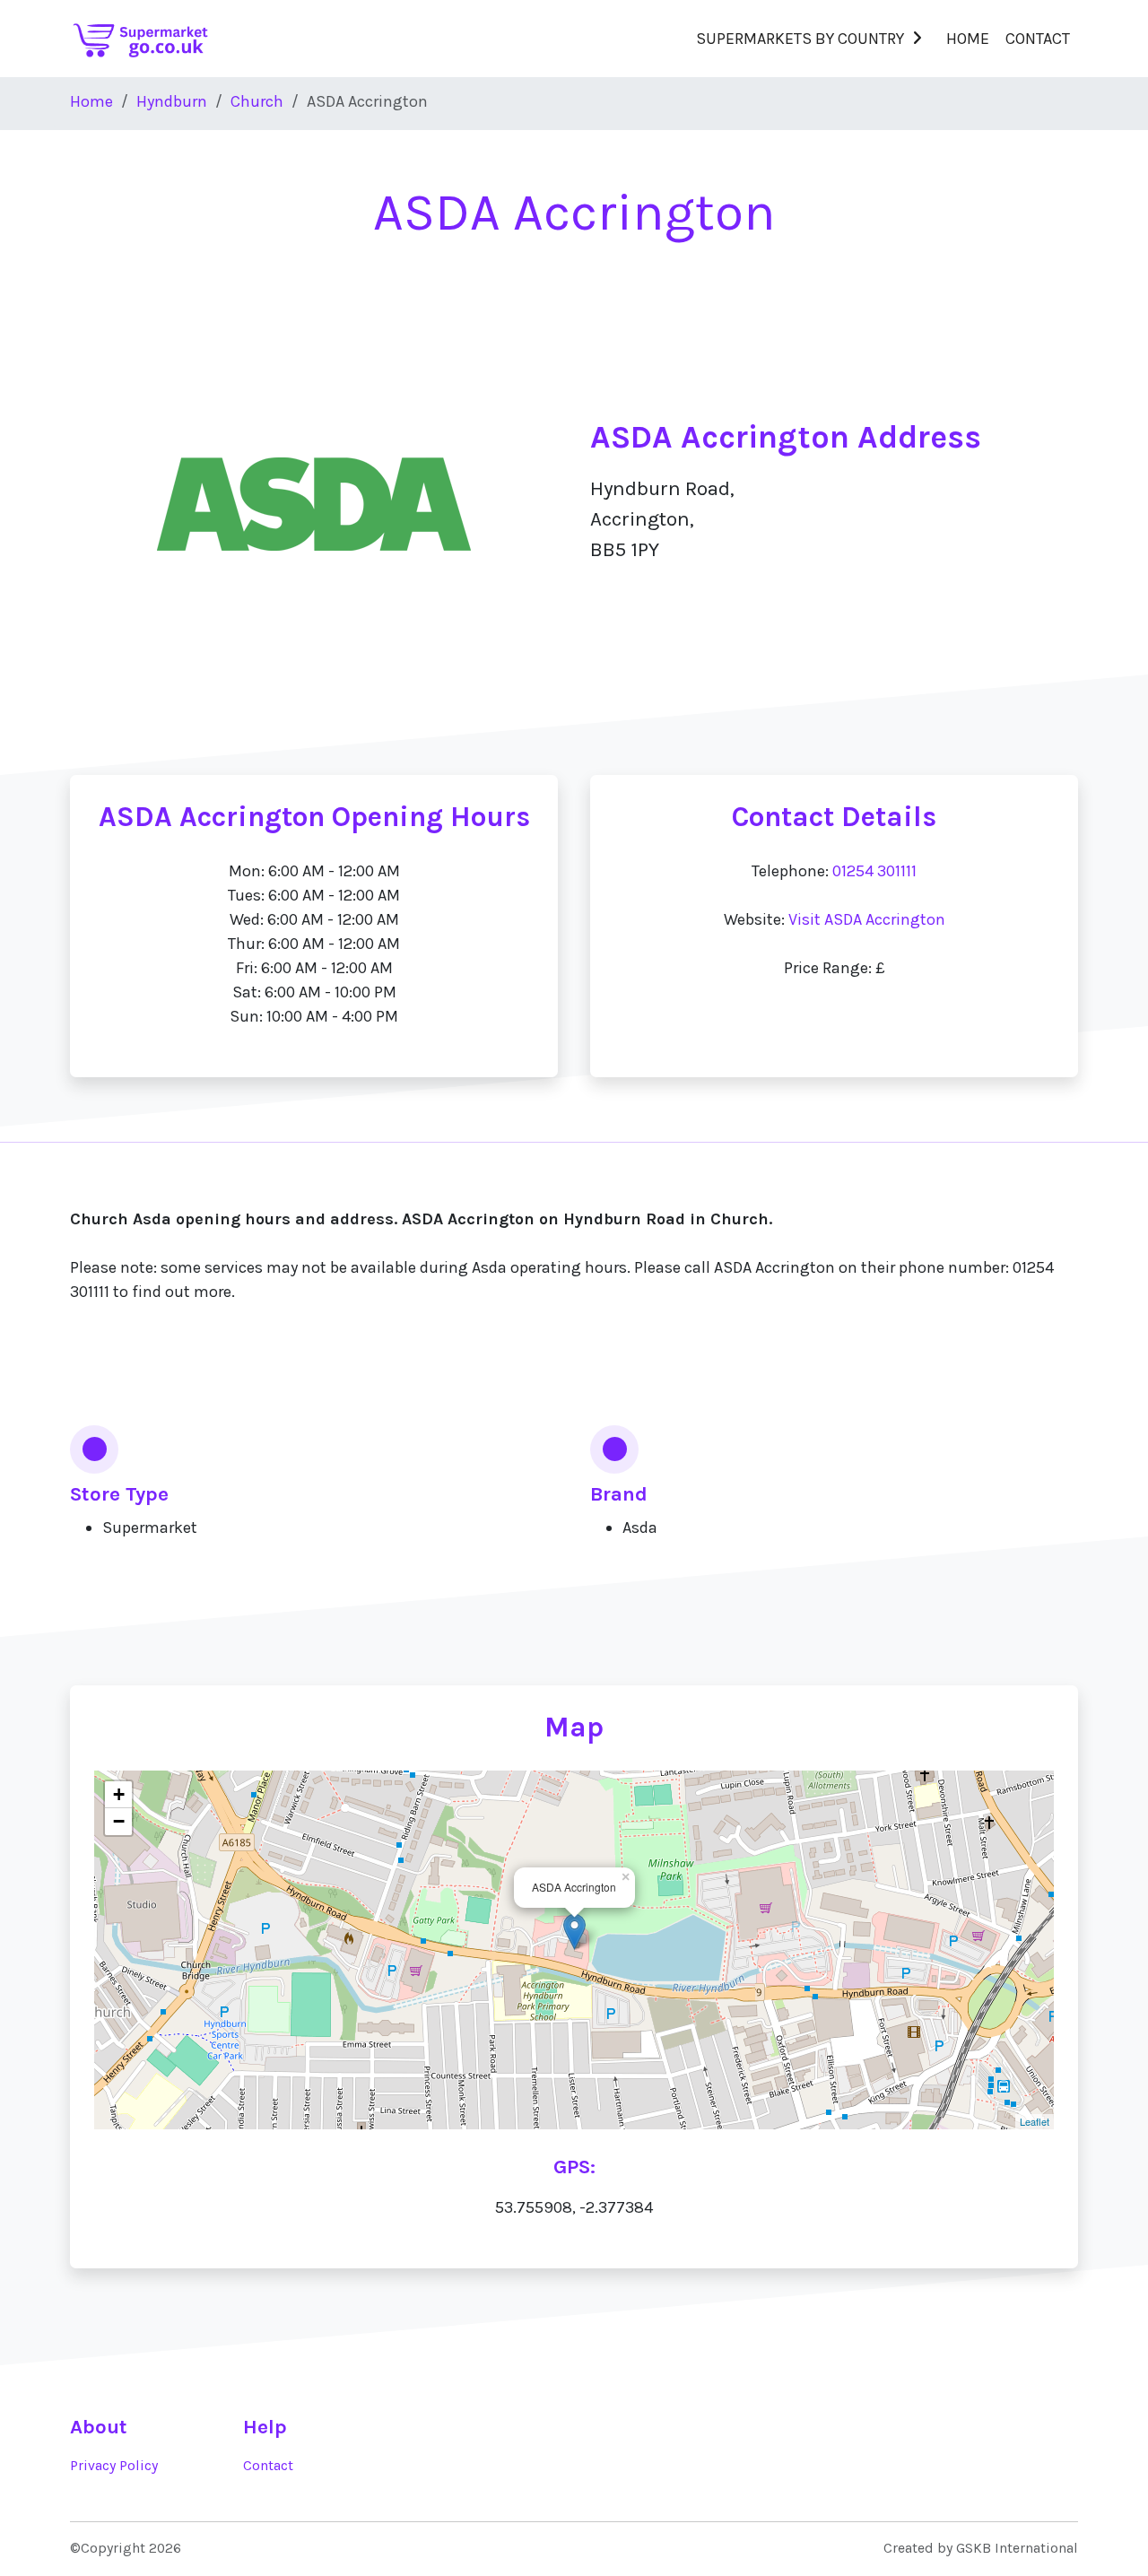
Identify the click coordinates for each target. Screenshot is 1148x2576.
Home (968, 39)
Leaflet (1035, 2121)
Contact (1038, 39)
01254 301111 (874, 871)
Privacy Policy (114, 2466)
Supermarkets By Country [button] (800, 39)
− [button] (119, 1821)
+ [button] (119, 1794)
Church (257, 101)
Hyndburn (172, 101)
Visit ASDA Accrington (867, 919)
